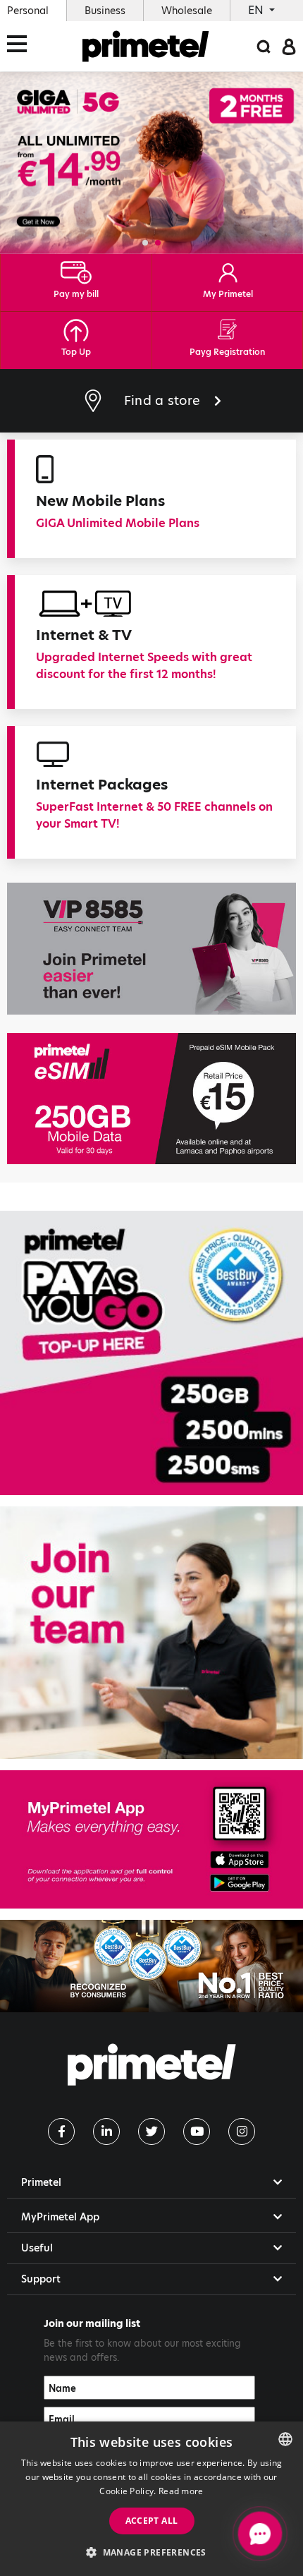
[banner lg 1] (151, 1839)
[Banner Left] (151, 948)
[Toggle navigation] (21, 46)
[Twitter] (151, 2131)
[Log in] (289, 46)
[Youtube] (197, 2131)
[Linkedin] (106, 2131)
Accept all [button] (152, 2521)
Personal (28, 11)
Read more (181, 2491)
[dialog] (151, 2499)
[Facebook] (61, 2131)
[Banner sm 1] (151, 1353)
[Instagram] (242, 2131)
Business (105, 11)
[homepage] (146, 46)
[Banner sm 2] (151, 1633)
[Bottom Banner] (151, 1966)
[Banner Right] (151, 1099)
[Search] (264, 46)
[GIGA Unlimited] (151, 163)
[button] (145, 243)
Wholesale (187, 11)
